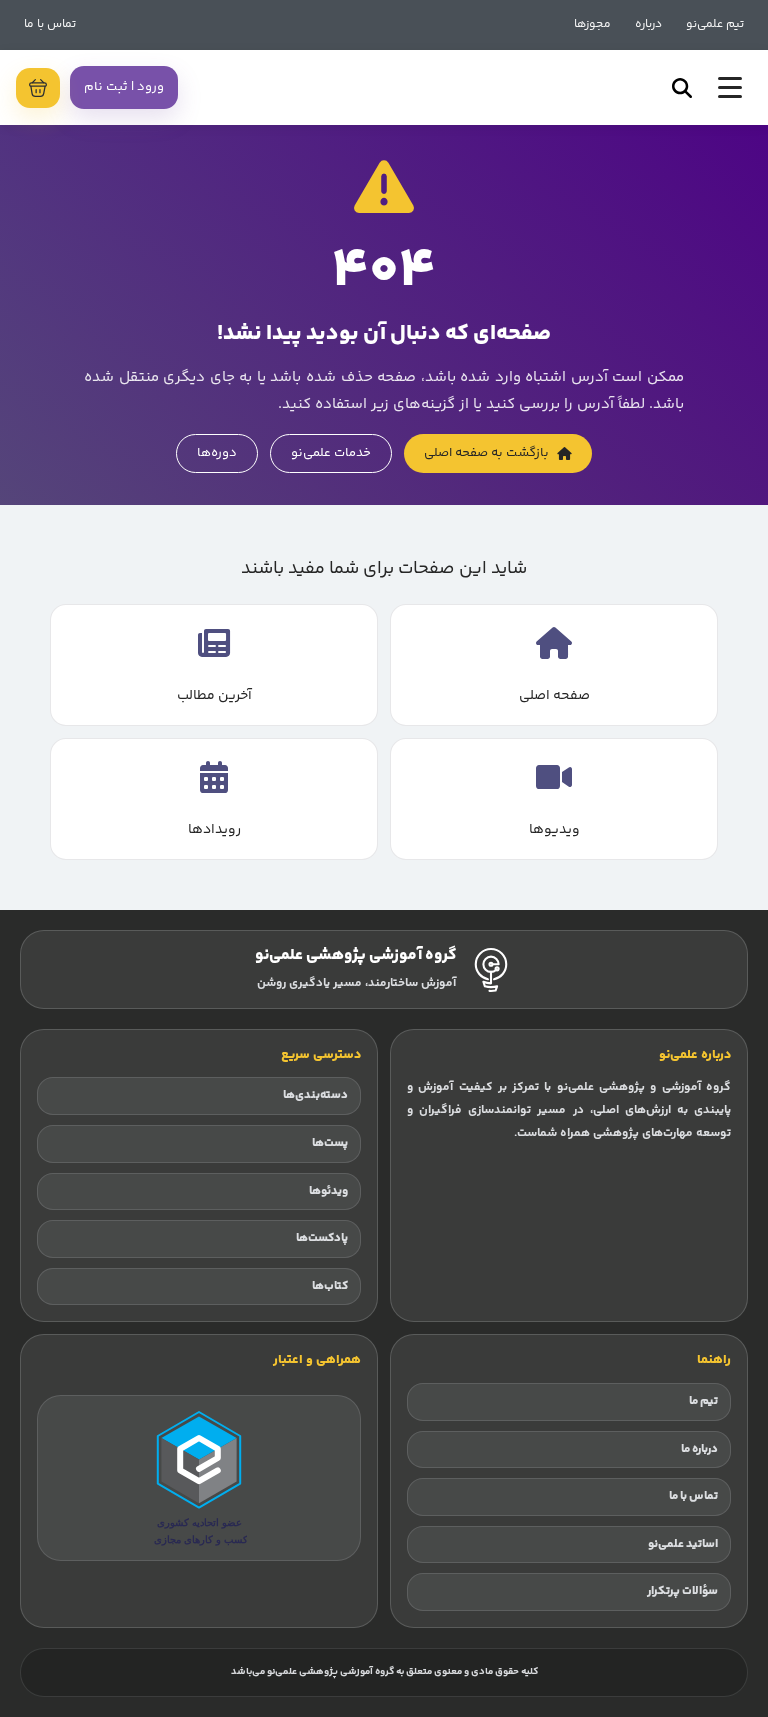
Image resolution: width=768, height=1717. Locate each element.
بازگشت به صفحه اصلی (486, 453)
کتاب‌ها (330, 1286)
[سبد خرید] (38, 88)
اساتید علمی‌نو (683, 1544)
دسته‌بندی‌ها (315, 1095)
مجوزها (592, 24)
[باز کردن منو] (730, 87)
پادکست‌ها (322, 1238)
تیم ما (703, 1401)
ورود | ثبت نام (124, 87)
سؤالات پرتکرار (682, 1591)
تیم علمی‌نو (715, 24)
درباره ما (699, 1449)
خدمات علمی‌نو (331, 453)
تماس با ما (50, 24)
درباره (648, 24)
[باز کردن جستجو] (682, 88)
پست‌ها (330, 1143)
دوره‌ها (217, 453)
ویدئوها (328, 1191)
